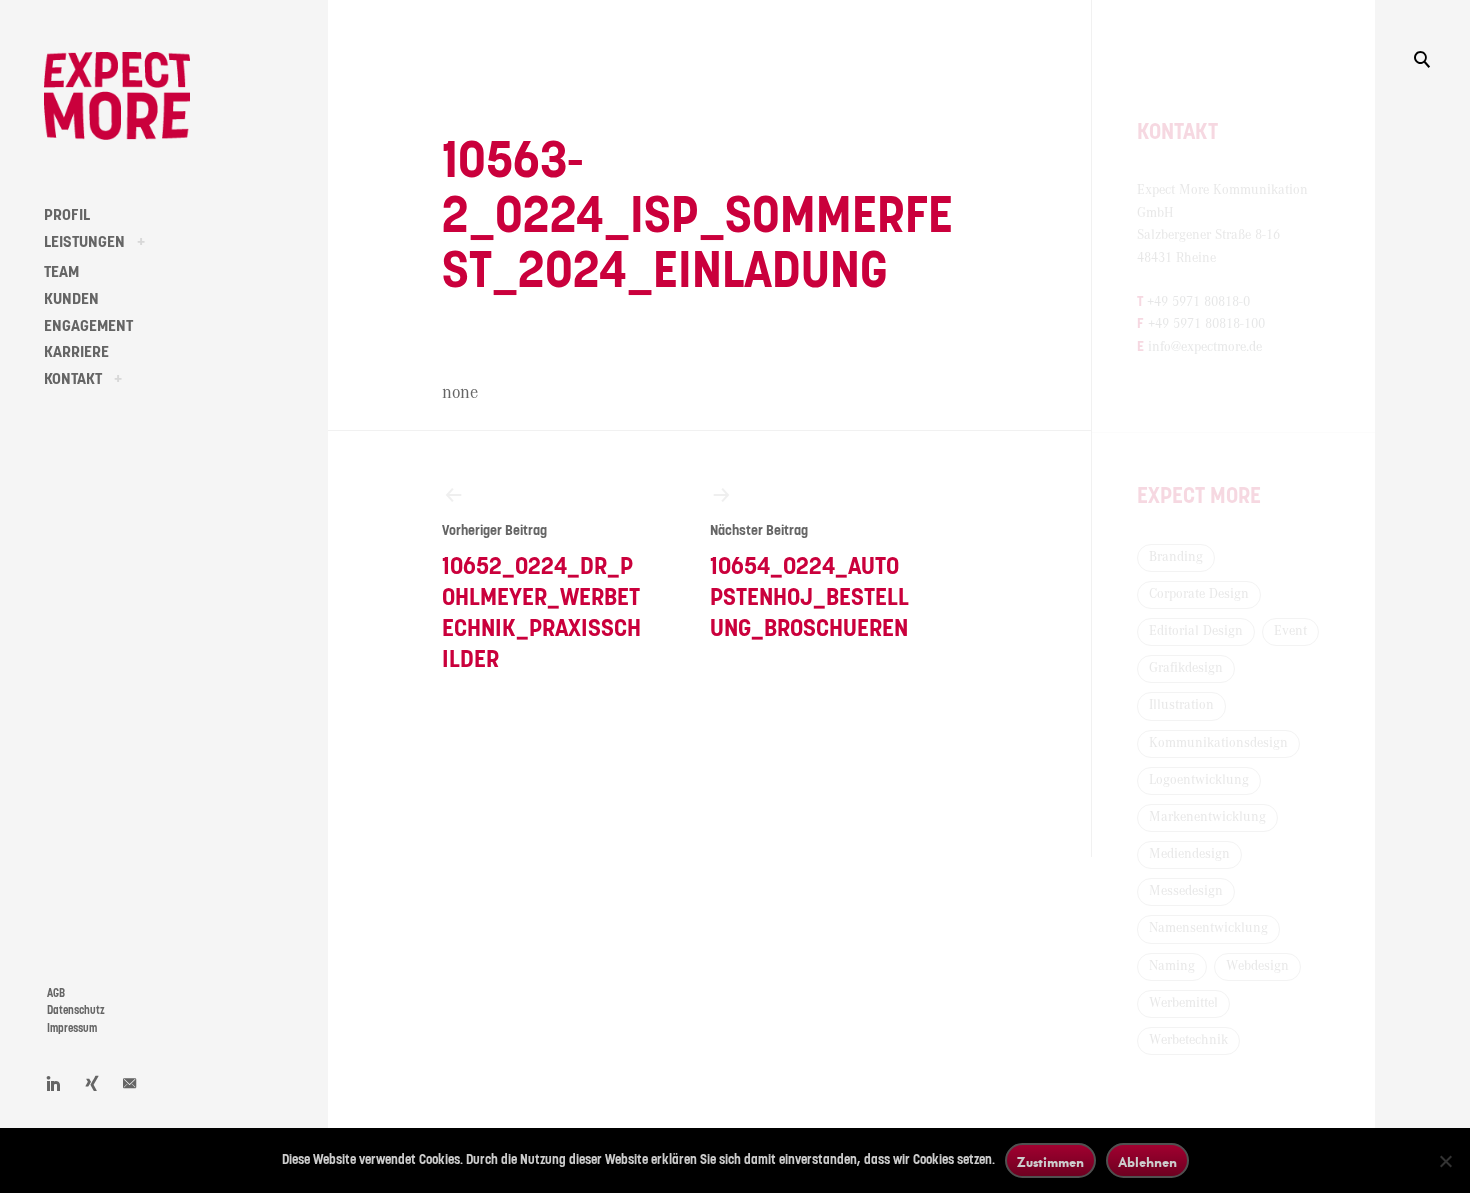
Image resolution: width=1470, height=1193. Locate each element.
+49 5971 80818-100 (1206, 324)
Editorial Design (1196, 631)
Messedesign (1186, 891)
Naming (1172, 966)
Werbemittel (1183, 1003)
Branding (1176, 557)
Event (1290, 631)
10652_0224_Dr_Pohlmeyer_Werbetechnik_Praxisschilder (541, 598)
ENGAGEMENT (88, 326)
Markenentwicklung (1207, 817)
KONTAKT (73, 379)
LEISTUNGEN (84, 242)
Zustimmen (1050, 1161)
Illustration (1181, 705)
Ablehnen (1147, 1161)
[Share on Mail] (130, 1083)
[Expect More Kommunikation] (117, 96)
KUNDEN (71, 299)
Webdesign (1257, 966)
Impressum (72, 1028)
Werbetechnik (1188, 1040)
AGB (56, 993)
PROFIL (67, 215)
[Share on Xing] (92, 1083)
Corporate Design (1199, 594)
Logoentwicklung (1199, 780)
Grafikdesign (1186, 668)
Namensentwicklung (1208, 928)
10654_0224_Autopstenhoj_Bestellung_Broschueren (809, 582)
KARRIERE (76, 352)
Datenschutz (76, 1010)
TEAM (61, 272)
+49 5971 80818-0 (1198, 302)
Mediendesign (1189, 854)
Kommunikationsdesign (1218, 743)
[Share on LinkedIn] (54, 1083)
